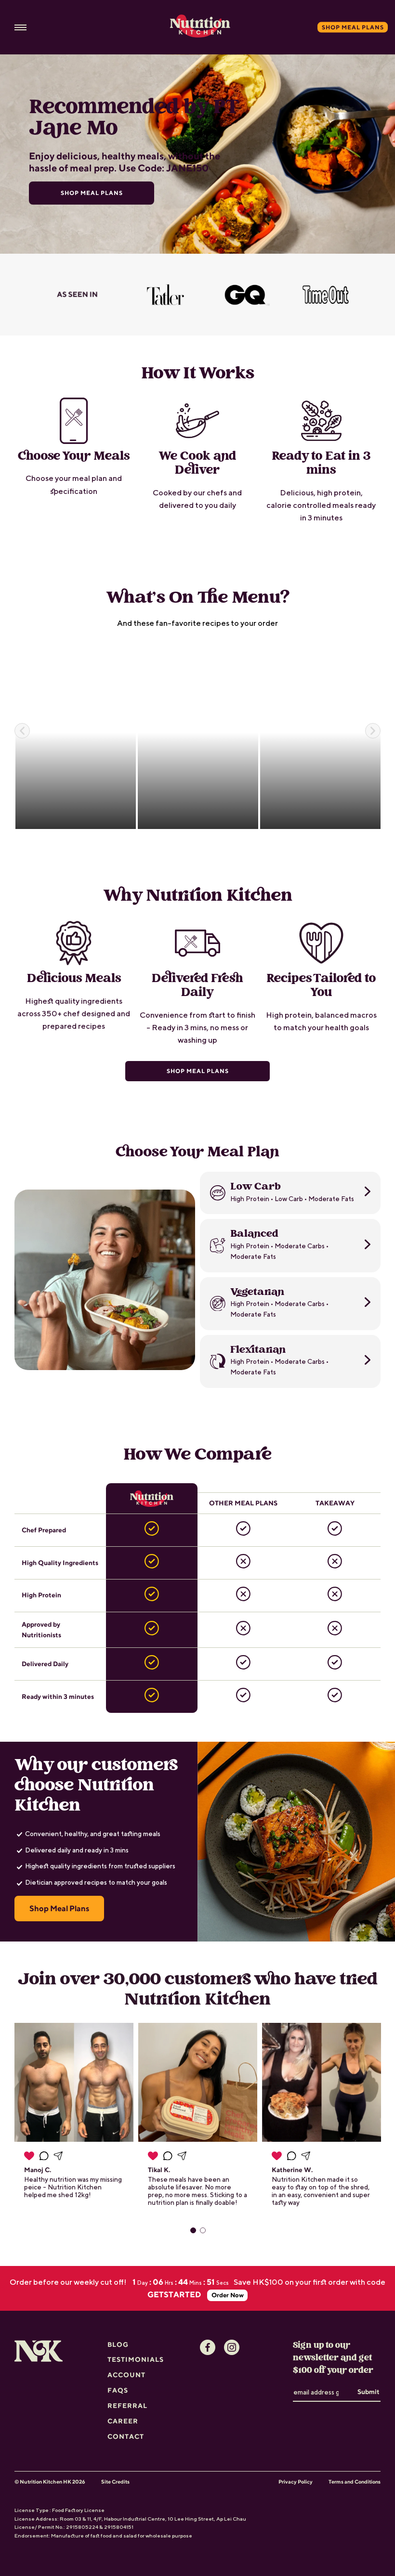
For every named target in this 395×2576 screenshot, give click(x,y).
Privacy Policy (296, 2482)
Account (126, 2375)
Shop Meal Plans (198, 1071)
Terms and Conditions (355, 2482)
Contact (126, 2436)
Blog (118, 2344)
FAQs (118, 2390)
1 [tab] (193, 2230)
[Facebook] (208, 2347)
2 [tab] (203, 2230)
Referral (127, 2406)
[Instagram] (232, 2347)
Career (123, 2421)
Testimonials (136, 2359)
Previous (22, 731)
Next (373, 731)
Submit (369, 2392)
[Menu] (20, 27)
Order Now (228, 2295)
